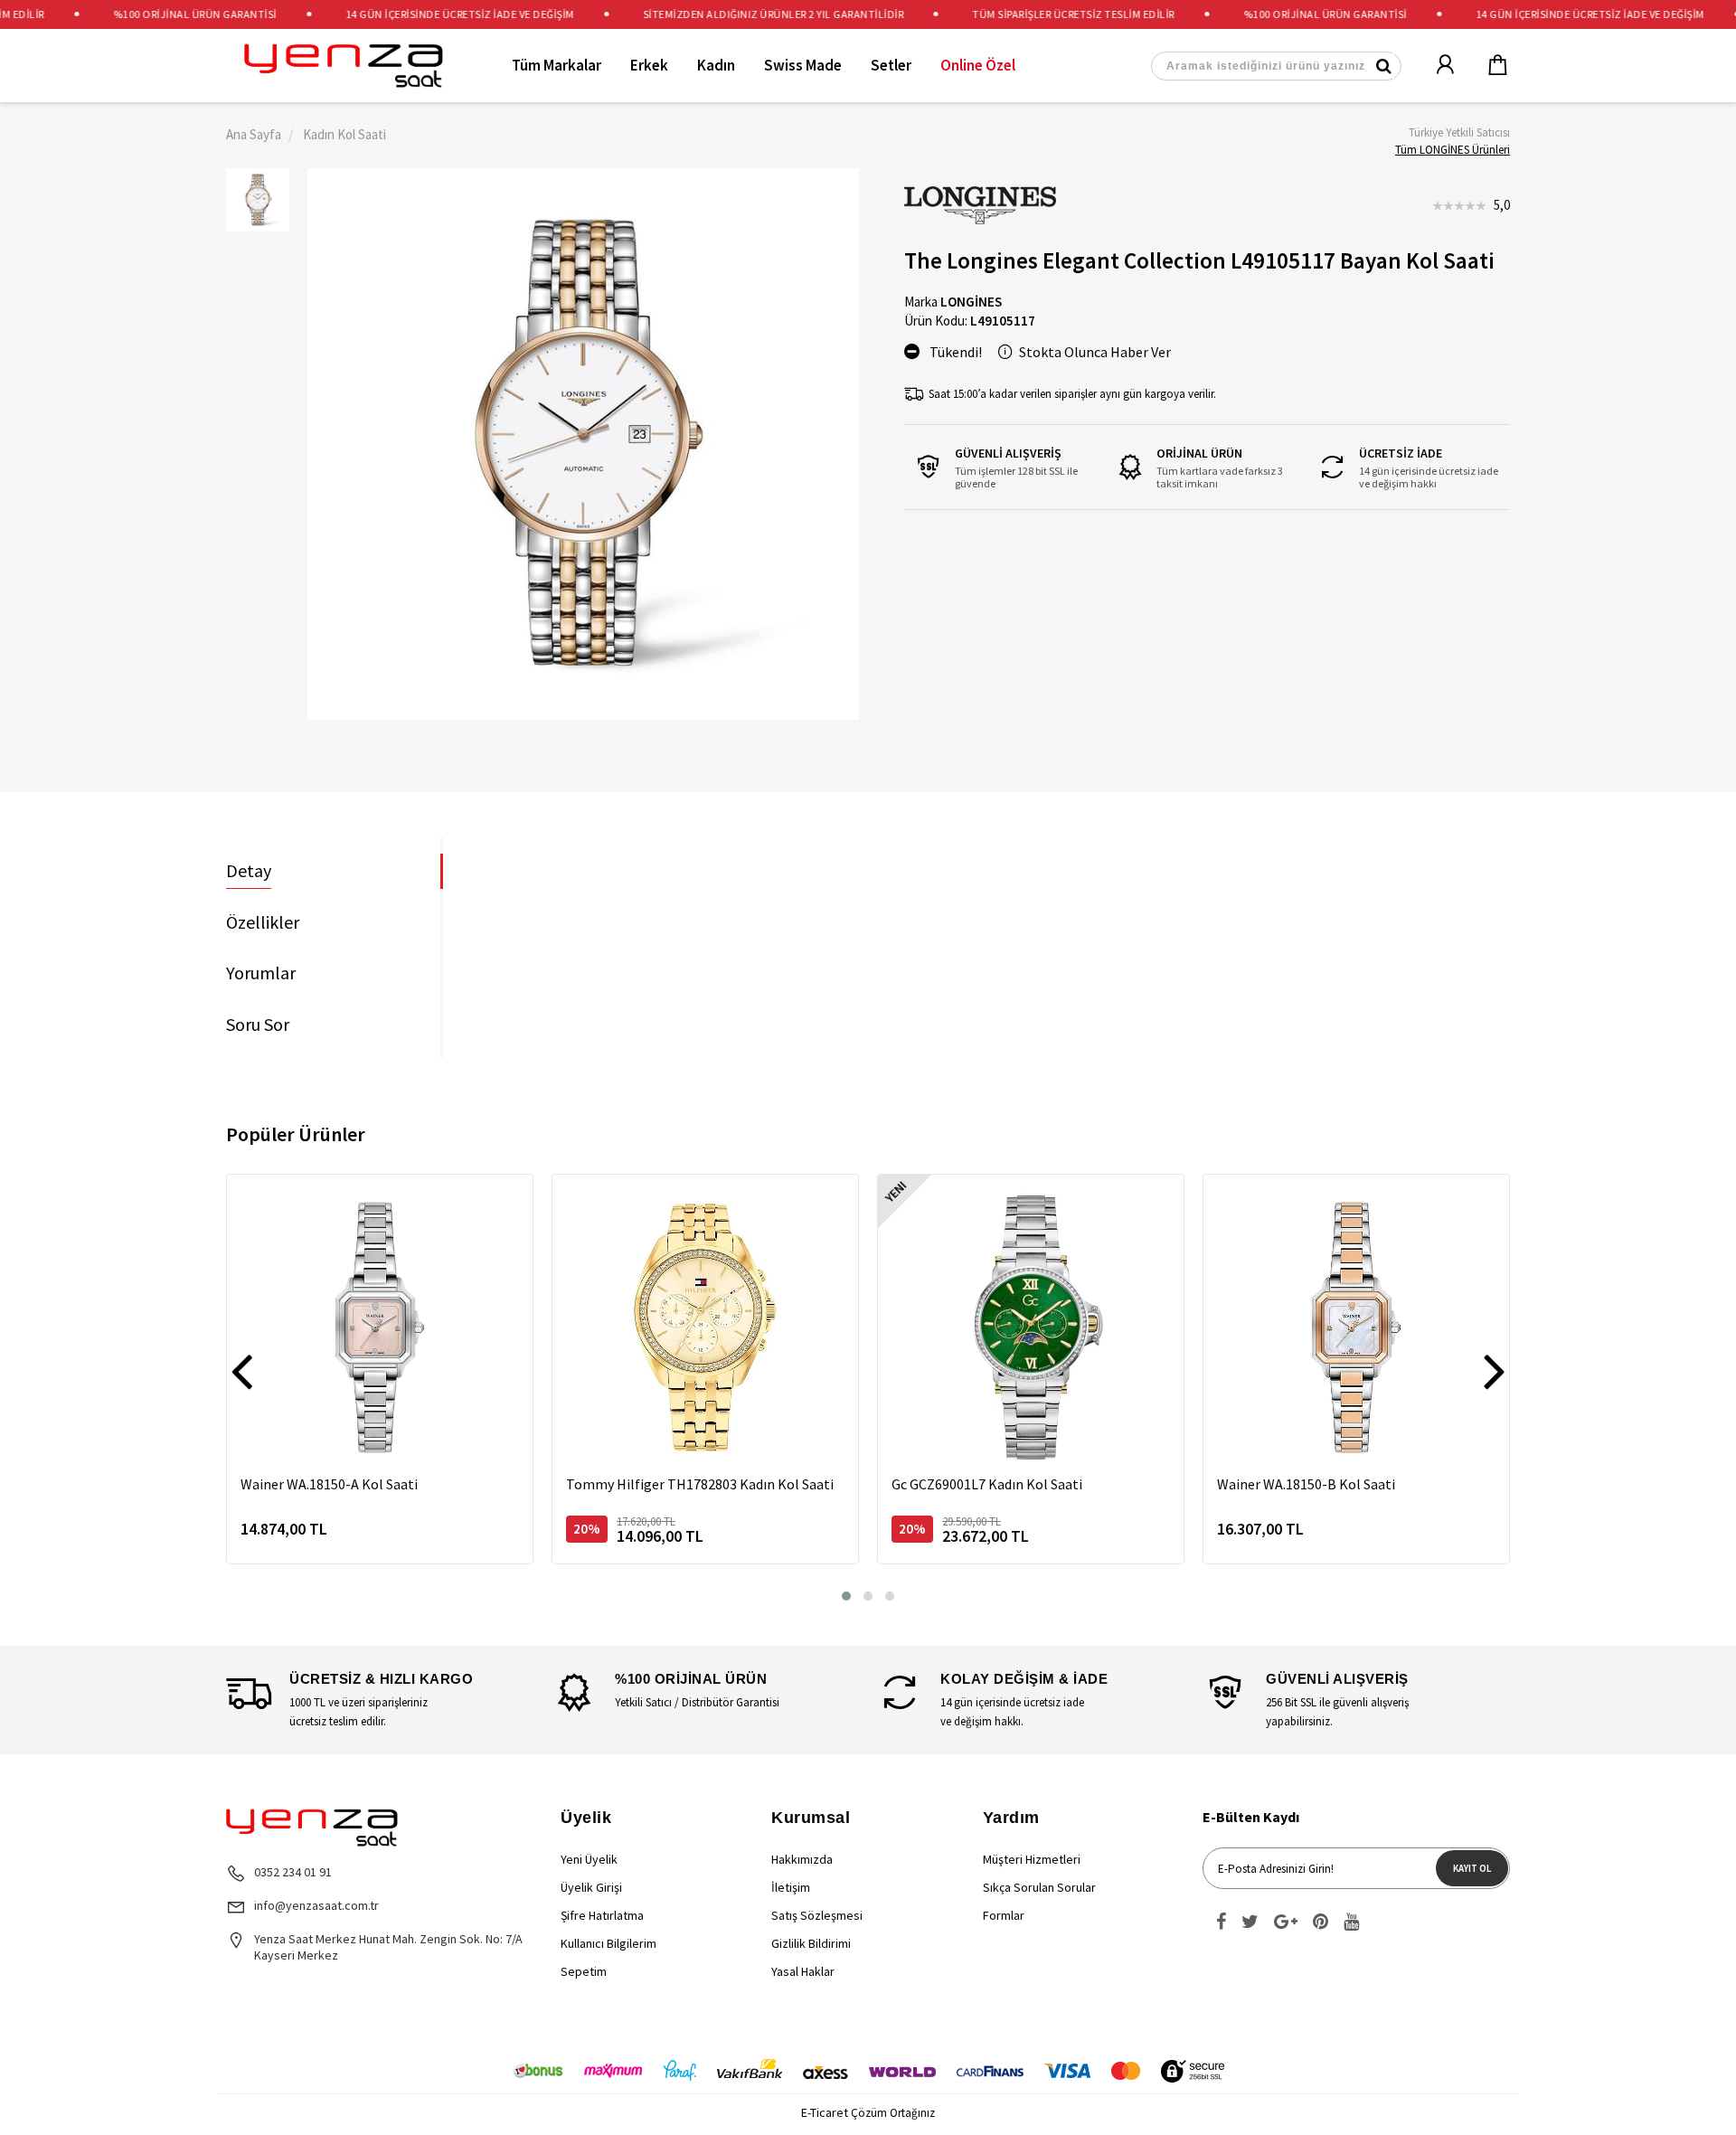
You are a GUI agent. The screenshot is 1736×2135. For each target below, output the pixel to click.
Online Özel (978, 65)
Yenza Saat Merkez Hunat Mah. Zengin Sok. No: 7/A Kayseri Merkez (388, 1947)
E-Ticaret (825, 2112)
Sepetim (584, 1971)
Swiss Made (803, 65)
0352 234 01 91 (293, 1872)
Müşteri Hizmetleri (1032, 1859)
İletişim (791, 1887)
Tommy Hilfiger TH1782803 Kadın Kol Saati (700, 1484)
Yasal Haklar (803, 1971)
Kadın (716, 65)
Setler (891, 65)
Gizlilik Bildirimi (811, 1943)
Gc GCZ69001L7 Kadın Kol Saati (987, 1484)
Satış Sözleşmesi (817, 1915)
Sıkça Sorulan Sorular (1039, 1887)
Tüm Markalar (557, 65)
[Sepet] (1486, 66)
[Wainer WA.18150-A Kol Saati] (380, 1327)
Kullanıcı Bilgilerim (609, 1943)
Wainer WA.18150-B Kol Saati (1306, 1484)
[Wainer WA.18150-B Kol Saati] (1356, 1327)
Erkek (649, 65)
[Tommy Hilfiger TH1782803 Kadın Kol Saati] (705, 1327)
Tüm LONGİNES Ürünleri (1453, 150)
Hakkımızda (802, 1859)
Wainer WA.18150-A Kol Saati (329, 1484)
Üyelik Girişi (591, 1887)
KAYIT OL (1472, 1868)
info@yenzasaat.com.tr (316, 1905)
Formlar (1004, 1915)
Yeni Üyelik (589, 1859)
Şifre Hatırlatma (602, 1915)
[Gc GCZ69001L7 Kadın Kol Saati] (1031, 1327)
